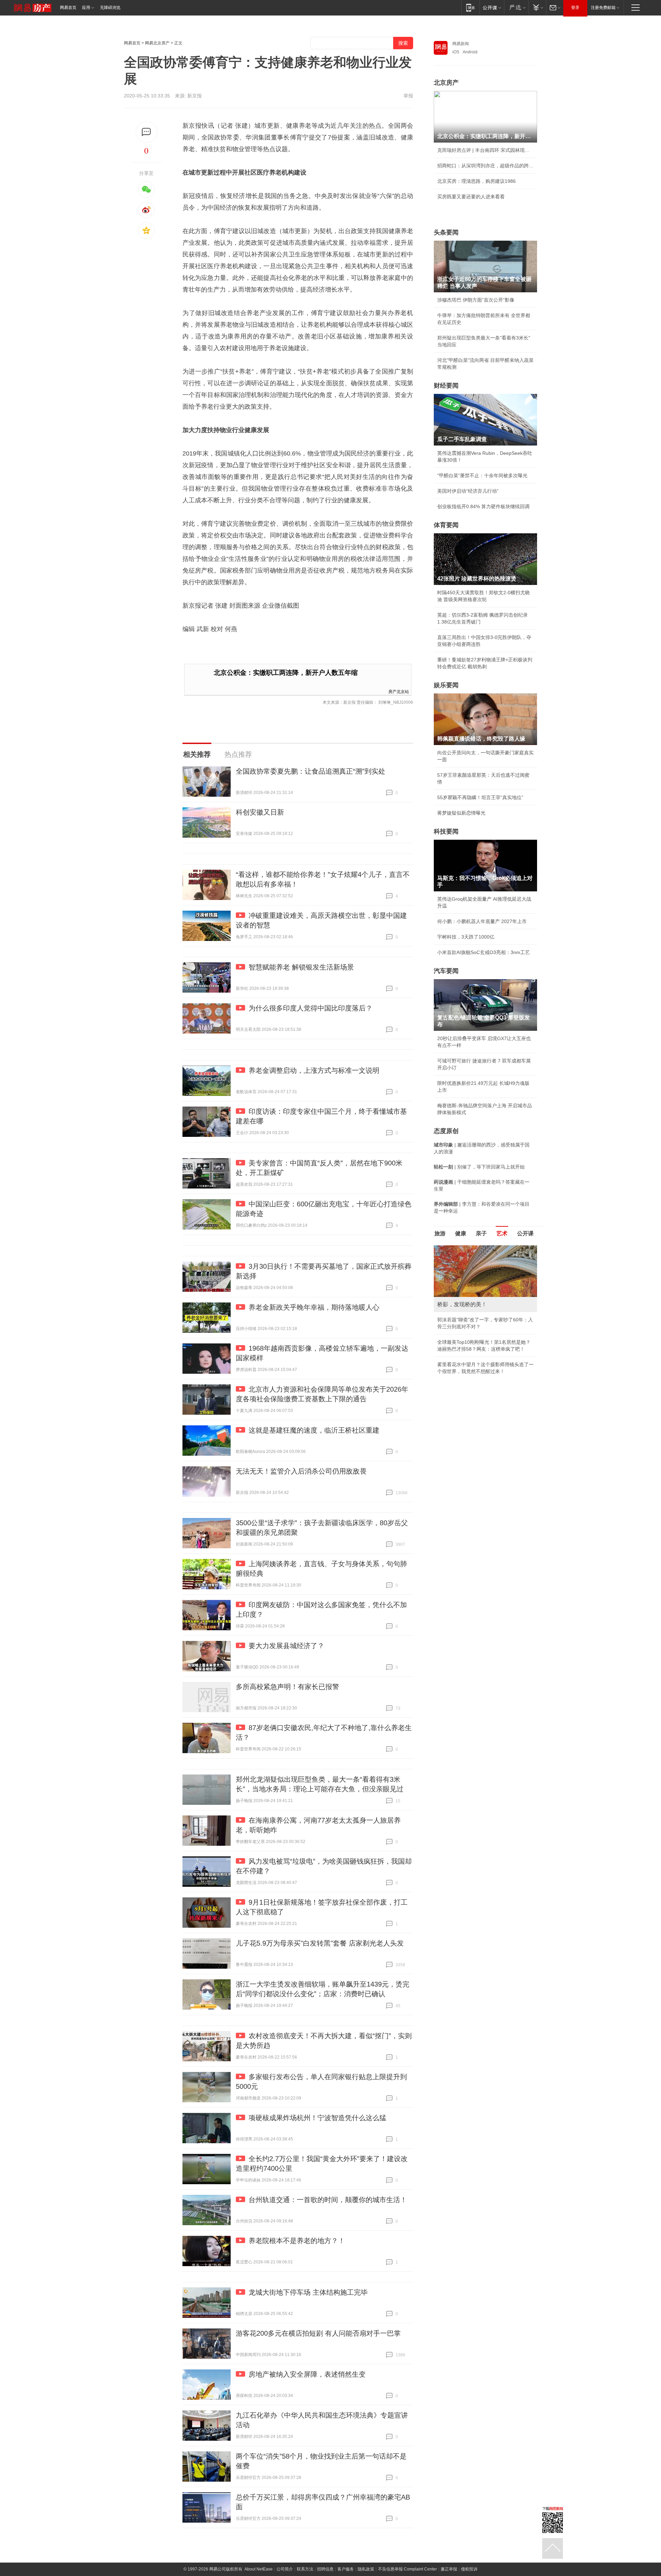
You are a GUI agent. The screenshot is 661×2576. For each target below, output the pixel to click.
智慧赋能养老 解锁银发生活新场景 (301, 967)
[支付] (537, 7)
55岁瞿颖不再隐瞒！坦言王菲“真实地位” (480, 797)
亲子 (481, 1233)
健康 (461, 1233)
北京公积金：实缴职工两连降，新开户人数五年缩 (286, 673)
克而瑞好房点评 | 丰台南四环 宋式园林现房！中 (485, 150)
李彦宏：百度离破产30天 (464, 1310)
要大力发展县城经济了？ (286, 1646)
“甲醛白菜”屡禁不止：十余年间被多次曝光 (482, 475)
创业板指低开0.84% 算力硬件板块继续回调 (483, 506)
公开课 (525, 1233)
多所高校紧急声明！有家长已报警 (287, 1687)
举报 (408, 96)
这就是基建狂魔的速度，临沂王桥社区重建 (314, 1430)
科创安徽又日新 (260, 812)
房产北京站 (399, 691)
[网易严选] (516, 7)
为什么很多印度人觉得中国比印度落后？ (311, 1008)
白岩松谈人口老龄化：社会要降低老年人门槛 (485, 1264)
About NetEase (259, 2569)
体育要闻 (446, 525)
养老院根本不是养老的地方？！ (297, 2241)
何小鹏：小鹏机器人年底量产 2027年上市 (482, 921)
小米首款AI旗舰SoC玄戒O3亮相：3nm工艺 (484, 952)
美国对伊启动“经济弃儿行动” (468, 491)
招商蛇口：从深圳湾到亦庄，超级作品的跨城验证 (485, 166)
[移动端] (470, 7)
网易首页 (68, 8)
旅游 (440, 1233)
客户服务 (346, 2569)
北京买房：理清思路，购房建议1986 (476, 181)
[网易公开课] (492, 7)
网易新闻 (461, 44)
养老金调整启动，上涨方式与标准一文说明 (314, 1070)
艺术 (502, 1233)
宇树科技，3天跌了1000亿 (466, 937)
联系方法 (305, 2569)
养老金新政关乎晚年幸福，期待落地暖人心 (314, 1307)
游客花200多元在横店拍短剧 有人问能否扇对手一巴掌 (318, 2333)
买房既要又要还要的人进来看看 (471, 197)
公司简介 (285, 2569)
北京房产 (446, 83)
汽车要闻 (446, 971)
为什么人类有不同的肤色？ (466, 1279)
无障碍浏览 (110, 8)
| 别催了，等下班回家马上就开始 (479, 1167)
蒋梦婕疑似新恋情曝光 (461, 813)
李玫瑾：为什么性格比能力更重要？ (476, 1248)
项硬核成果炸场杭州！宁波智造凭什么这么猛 (317, 2118)
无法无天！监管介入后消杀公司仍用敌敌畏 (301, 1471)
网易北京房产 (157, 43)
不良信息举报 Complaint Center (407, 2569)
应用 (86, 8)
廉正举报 (449, 2569)
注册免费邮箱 (603, 8)
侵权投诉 (469, 2569)
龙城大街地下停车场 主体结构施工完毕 (308, 2292)
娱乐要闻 (446, 685)
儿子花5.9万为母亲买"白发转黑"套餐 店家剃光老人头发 (320, 1943)
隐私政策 (366, 2569)
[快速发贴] (146, 132)
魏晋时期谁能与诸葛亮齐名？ (469, 1295)
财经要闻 (446, 386)
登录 (575, 8)
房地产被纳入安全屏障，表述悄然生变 (307, 2374)
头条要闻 (446, 232)
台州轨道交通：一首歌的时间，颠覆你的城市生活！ (328, 2200)
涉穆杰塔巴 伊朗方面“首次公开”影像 (476, 300)
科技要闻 (446, 831)
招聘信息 (325, 2569)
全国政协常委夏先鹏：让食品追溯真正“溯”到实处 (311, 771)
